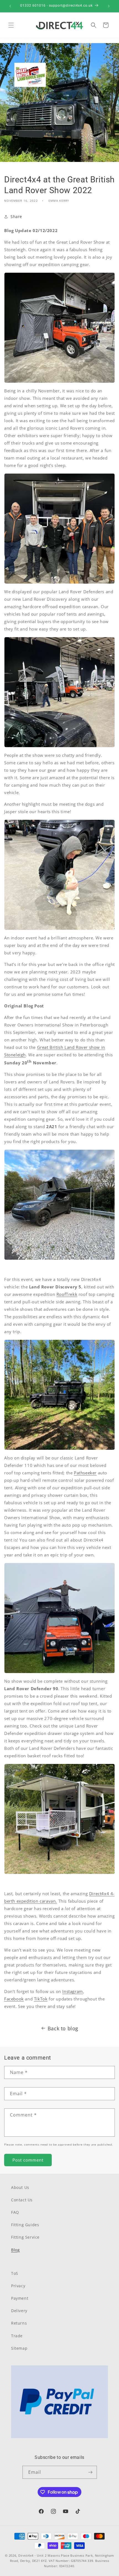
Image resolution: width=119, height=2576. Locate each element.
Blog (15, 2250)
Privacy (18, 2286)
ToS (15, 2273)
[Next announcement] (109, 6)
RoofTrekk (67, 1294)
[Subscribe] (90, 2472)
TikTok (41, 1999)
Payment (20, 2298)
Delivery (19, 2311)
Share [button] (16, 216)
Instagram (73, 1991)
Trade (17, 2336)
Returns (19, 2323)
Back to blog (63, 2028)
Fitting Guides (25, 2225)
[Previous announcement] (10, 6)
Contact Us (22, 2200)
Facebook (14, 1999)
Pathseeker (85, 1473)
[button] (11, 25)
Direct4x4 (26, 2555)
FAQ (15, 2212)
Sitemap (19, 2348)
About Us (20, 2187)
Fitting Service (25, 2237)
